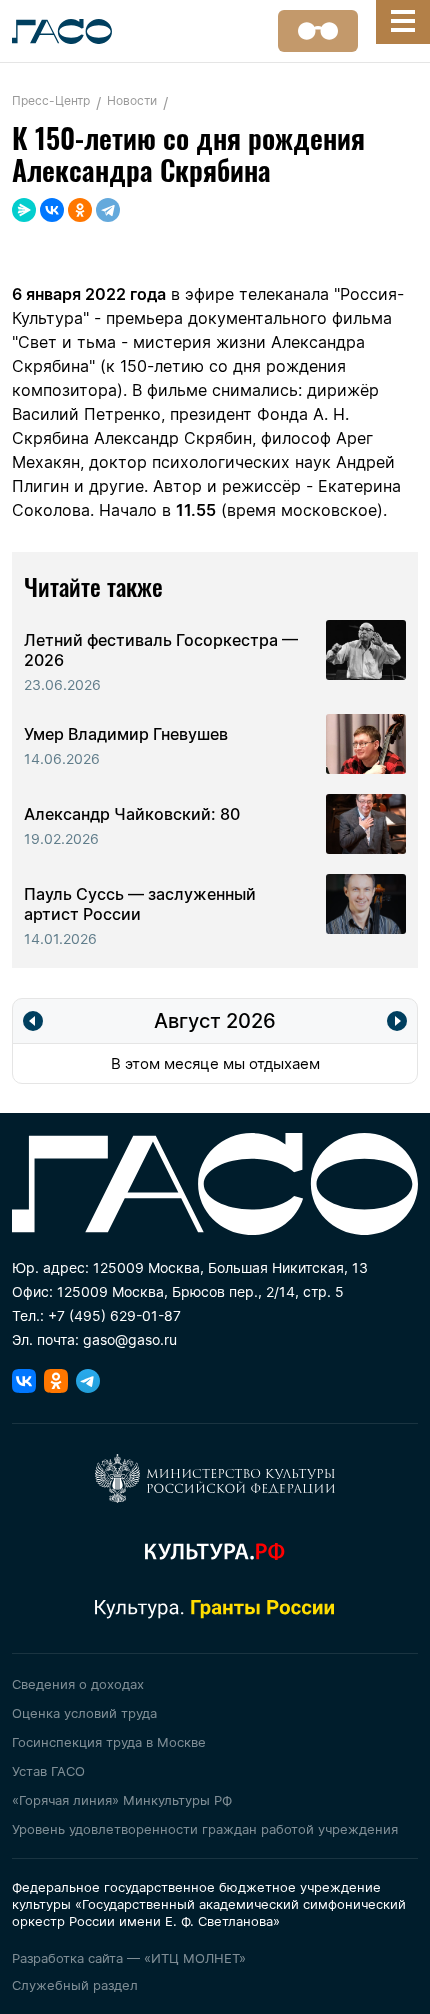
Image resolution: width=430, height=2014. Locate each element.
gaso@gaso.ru (130, 1339)
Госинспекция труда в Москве (109, 1742)
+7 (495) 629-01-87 (114, 1315)
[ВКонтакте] (52, 210)
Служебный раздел (75, 1985)
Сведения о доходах (78, 1684)
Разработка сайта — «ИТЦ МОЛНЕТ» (129, 1958)
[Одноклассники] (80, 210)
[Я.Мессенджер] (24, 210)
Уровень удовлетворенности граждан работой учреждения (205, 1829)
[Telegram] (108, 210)
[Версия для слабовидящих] (318, 31)
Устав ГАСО (48, 1771)
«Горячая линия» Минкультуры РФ (122, 1800)
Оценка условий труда (84, 1713)
